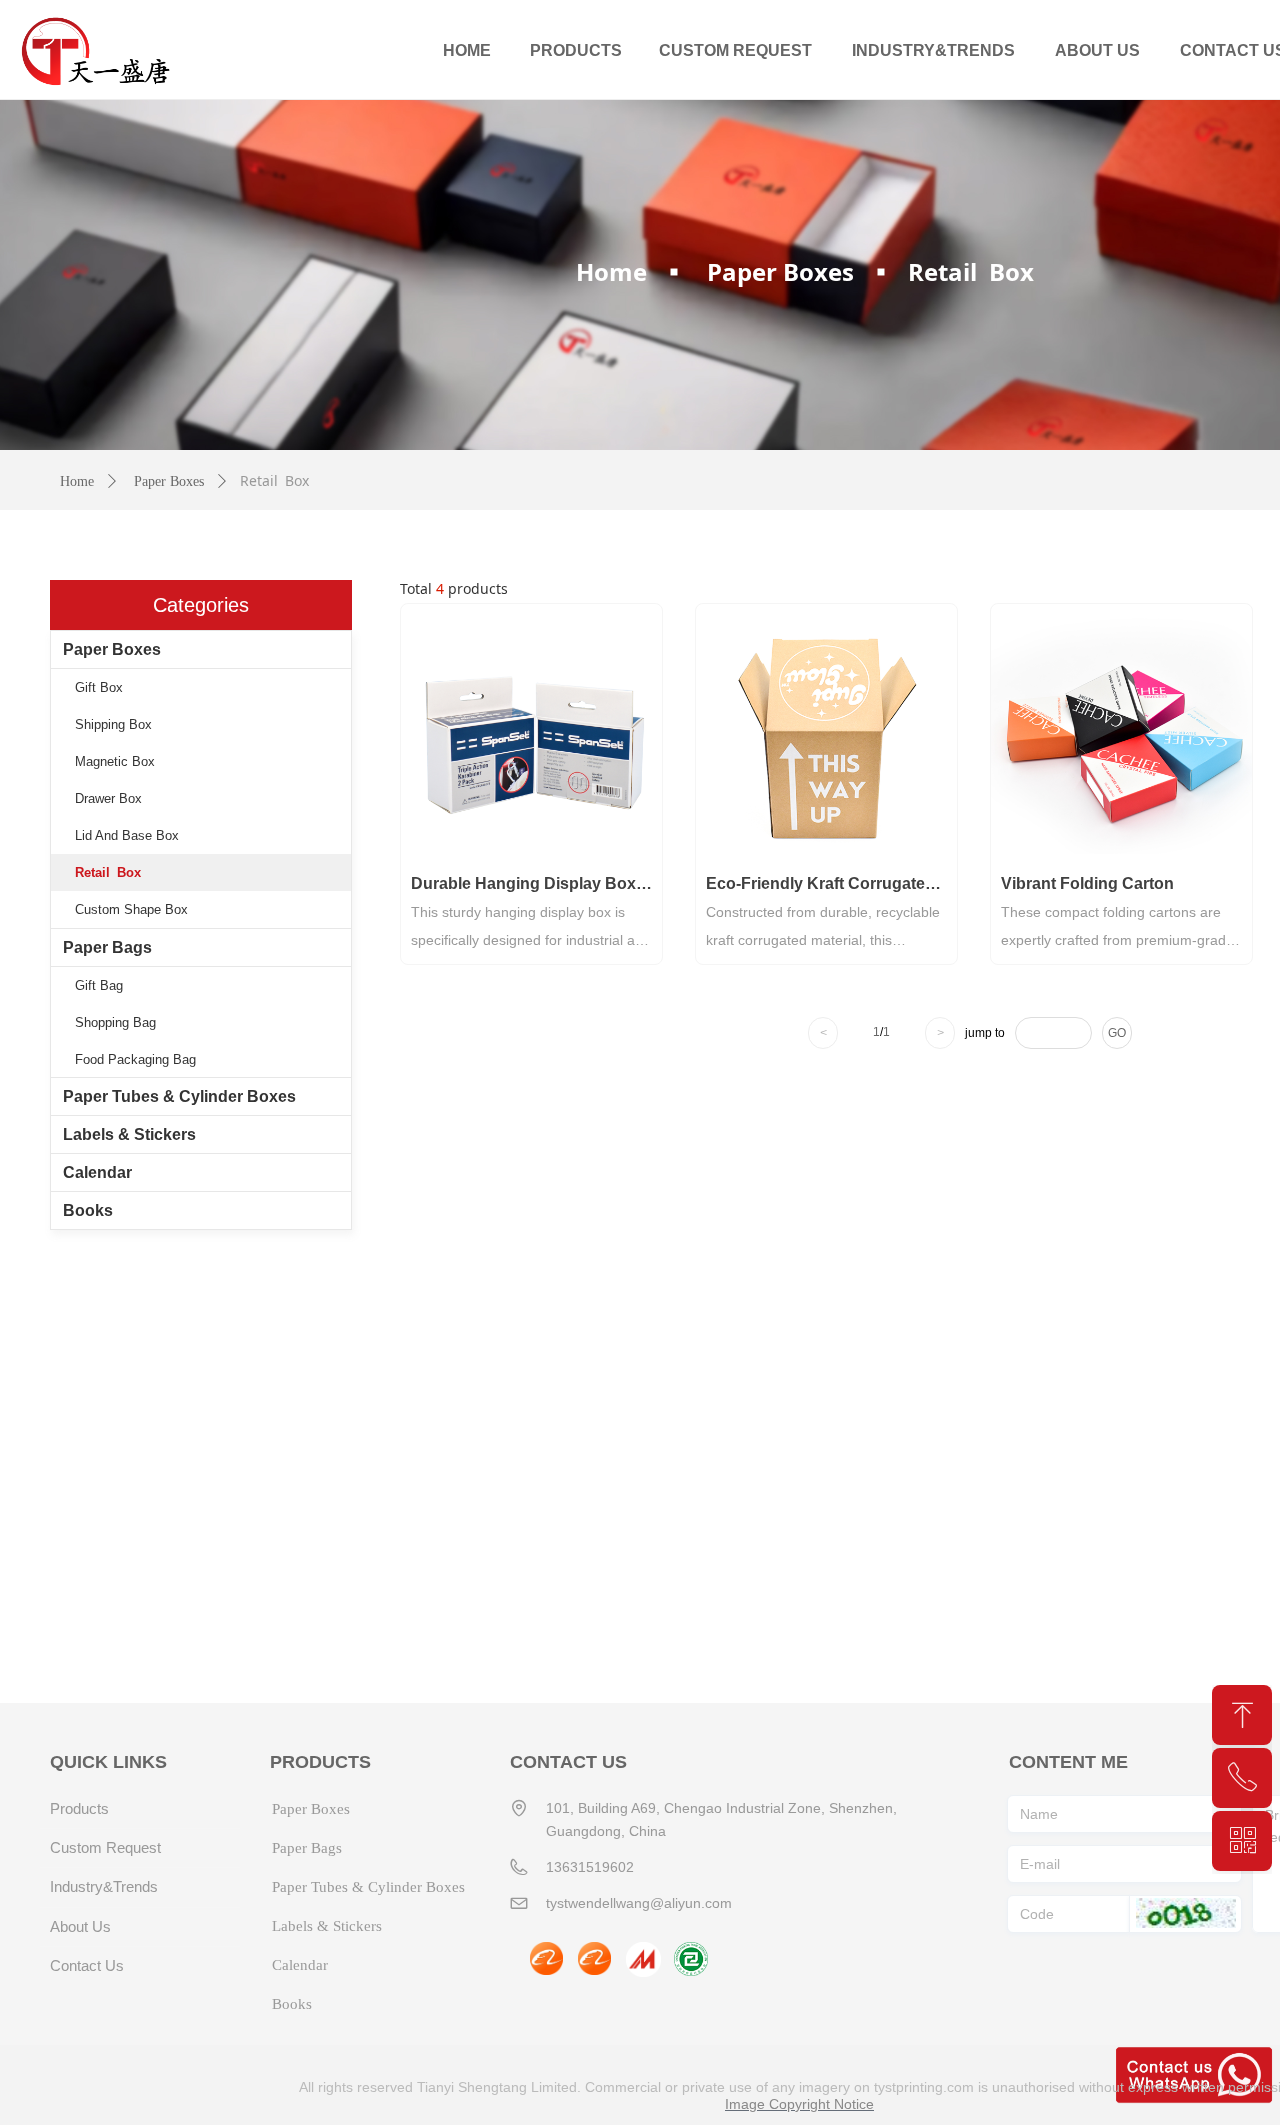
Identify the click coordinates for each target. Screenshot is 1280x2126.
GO (1117, 1033)
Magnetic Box (115, 761)
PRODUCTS (576, 50)
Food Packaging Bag (135, 1059)
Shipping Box (113, 724)
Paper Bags (107, 947)
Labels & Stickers (129, 1134)
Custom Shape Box (131, 909)
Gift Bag (99, 985)
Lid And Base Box (127, 835)
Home (611, 271)
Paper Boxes (780, 271)
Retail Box (108, 872)
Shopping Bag (115, 1022)
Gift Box (99, 687)
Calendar (97, 1172)
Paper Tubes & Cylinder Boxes (179, 1096)
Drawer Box (108, 798)
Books (88, 1210)
